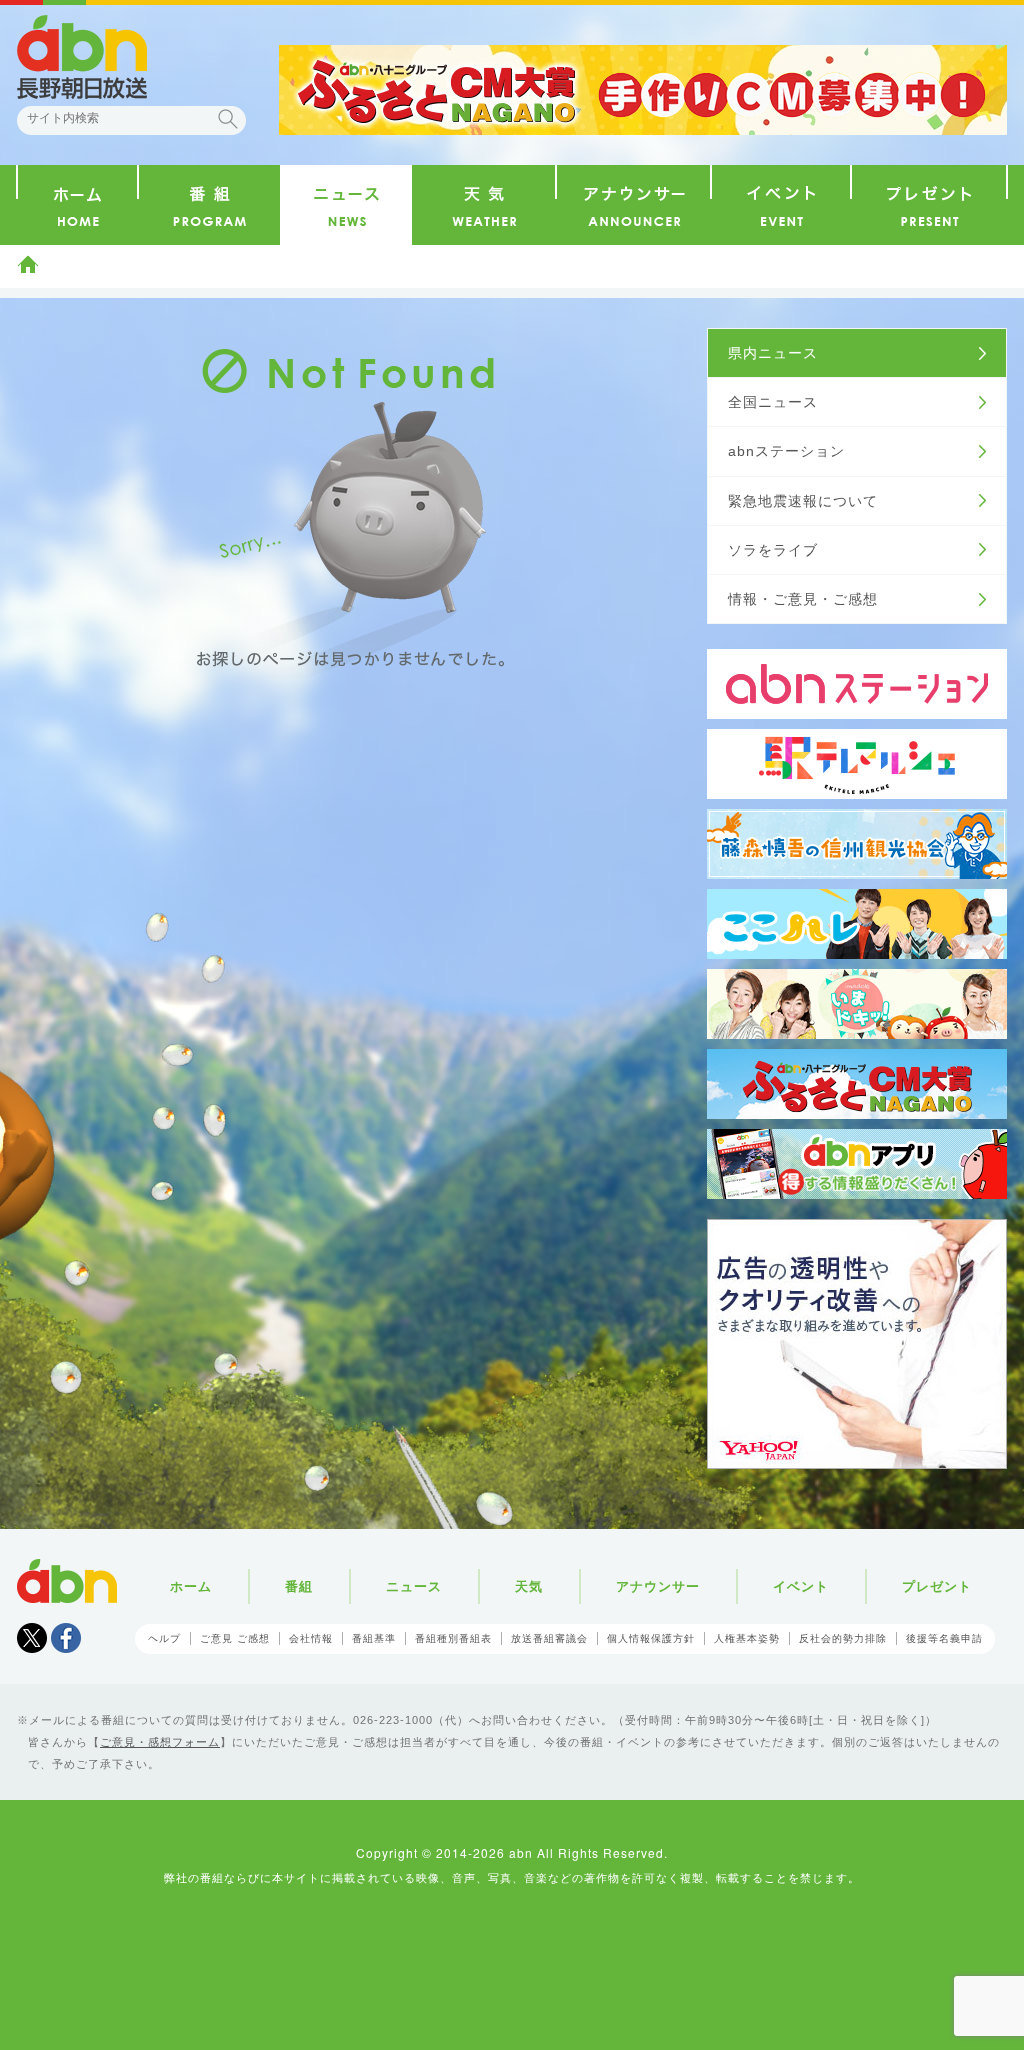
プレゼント (937, 1586)
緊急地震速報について (803, 501)
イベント (801, 1586)
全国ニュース (773, 402)
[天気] (483, 205)
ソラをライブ (773, 550)
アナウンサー (658, 1586)
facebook (66, 1638)
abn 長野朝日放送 (82, 57)
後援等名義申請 (944, 1638)
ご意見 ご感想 (235, 1638)
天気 (529, 1586)
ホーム (28, 264)
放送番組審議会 (549, 1638)
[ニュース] (346, 205)
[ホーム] (77, 205)
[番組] (209, 205)
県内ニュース (773, 353)
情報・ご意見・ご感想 (803, 599)
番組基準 (374, 1638)
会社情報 (311, 1638)
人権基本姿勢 (747, 1638)
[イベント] (781, 205)
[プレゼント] (929, 205)
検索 (228, 119)
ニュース (414, 1586)
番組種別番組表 (453, 1638)
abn (67, 1581)
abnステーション (786, 451)
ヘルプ (164, 1638)
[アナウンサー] (633, 205)
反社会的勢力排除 (843, 1638)
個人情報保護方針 (651, 1638)
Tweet (32, 1638)
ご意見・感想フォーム (160, 1742)
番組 (299, 1586)
